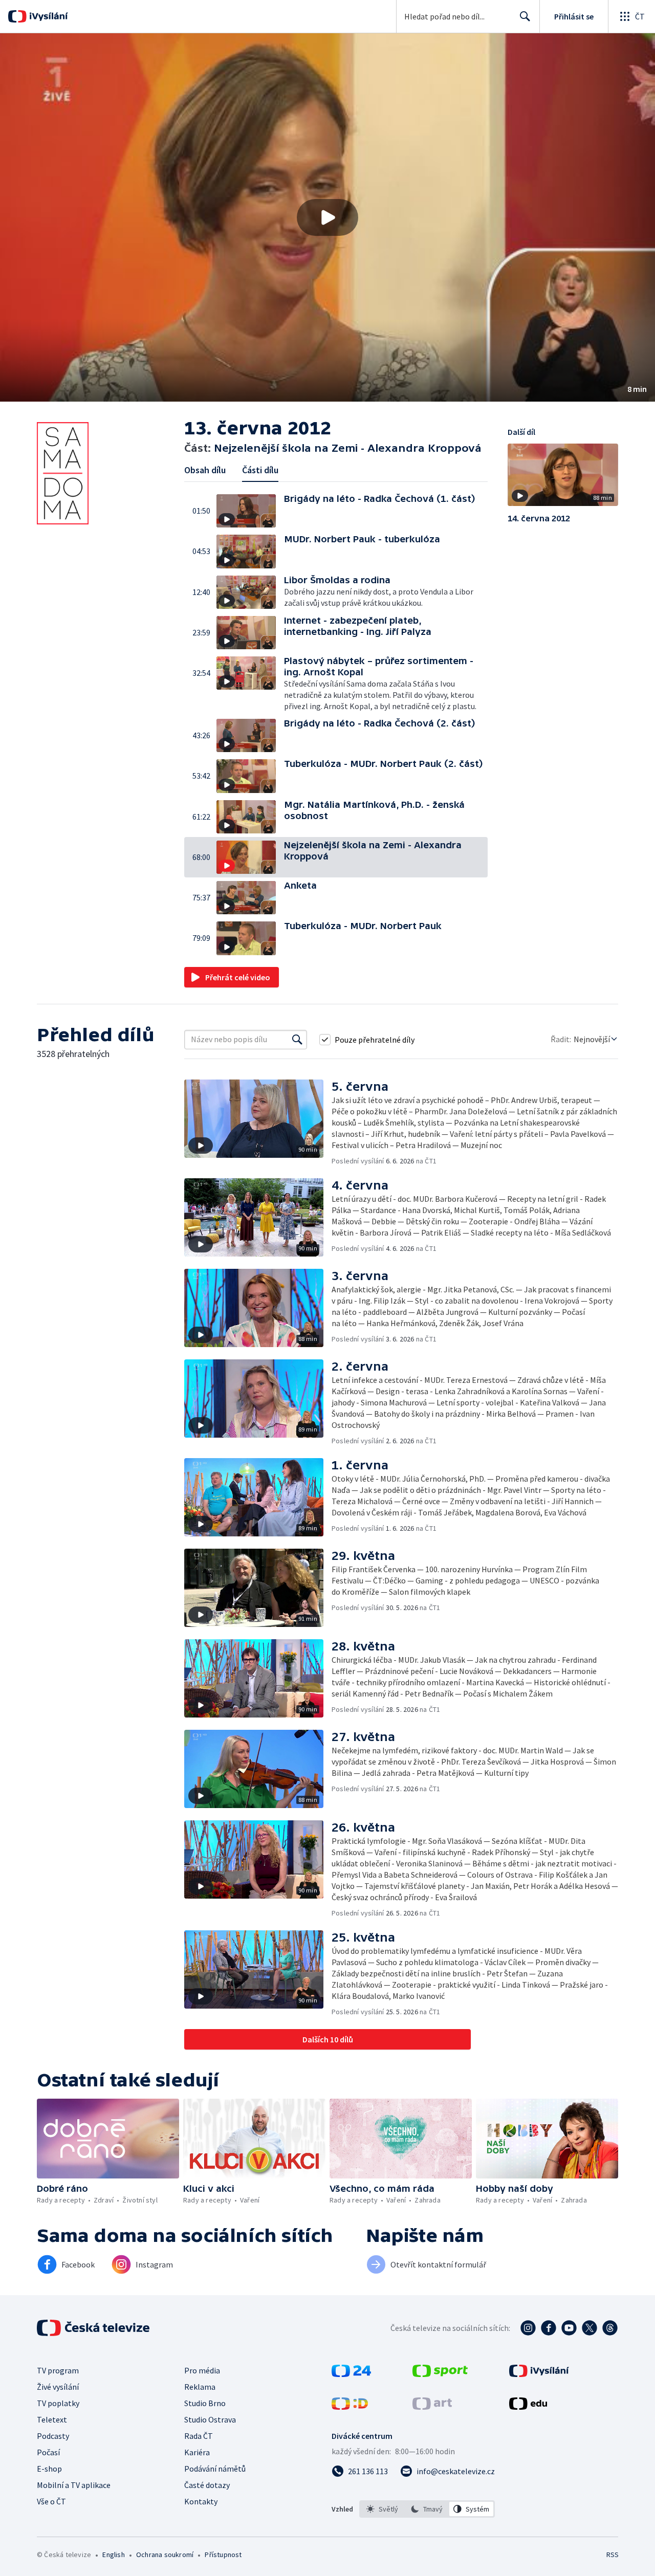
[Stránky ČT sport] (440, 2374)
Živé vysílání (58, 2387)
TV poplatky (58, 2403)
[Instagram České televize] (528, 2328)
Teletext (52, 2419)
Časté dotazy (207, 2485)
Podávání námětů (215, 2469)
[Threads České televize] (610, 2328)
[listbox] (427, 2509)
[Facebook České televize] (549, 2328)
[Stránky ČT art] (432, 2407)
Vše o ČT (51, 2501)
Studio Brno (205, 2403)
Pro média (202, 2370)
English (113, 2555)
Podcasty (53, 2436)
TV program (58, 2370)
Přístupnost (223, 2555)
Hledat (525, 16)
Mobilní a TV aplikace (74, 2485)
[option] (383, 2509)
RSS (613, 2555)
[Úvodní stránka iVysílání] (47, 16)
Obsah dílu (205, 470)
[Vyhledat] (297, 1040)
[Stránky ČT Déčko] (350, 2407)
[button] (327, 217)
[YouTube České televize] (569, 2328)
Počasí (48, 2452)
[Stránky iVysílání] (539, 2374)
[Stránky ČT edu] (528, 2407)
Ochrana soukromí (165, 2555)
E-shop (49, 2469)
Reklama (200, 2387)
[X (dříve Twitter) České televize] (589, 2328)
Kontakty (201, 2501)
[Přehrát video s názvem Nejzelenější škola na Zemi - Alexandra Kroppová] (327, 217)
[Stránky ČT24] (351, 2374)
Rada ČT (199, 2436)
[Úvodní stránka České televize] (94, 2328)
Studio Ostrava (210, 2419)
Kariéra (197, 2452)
